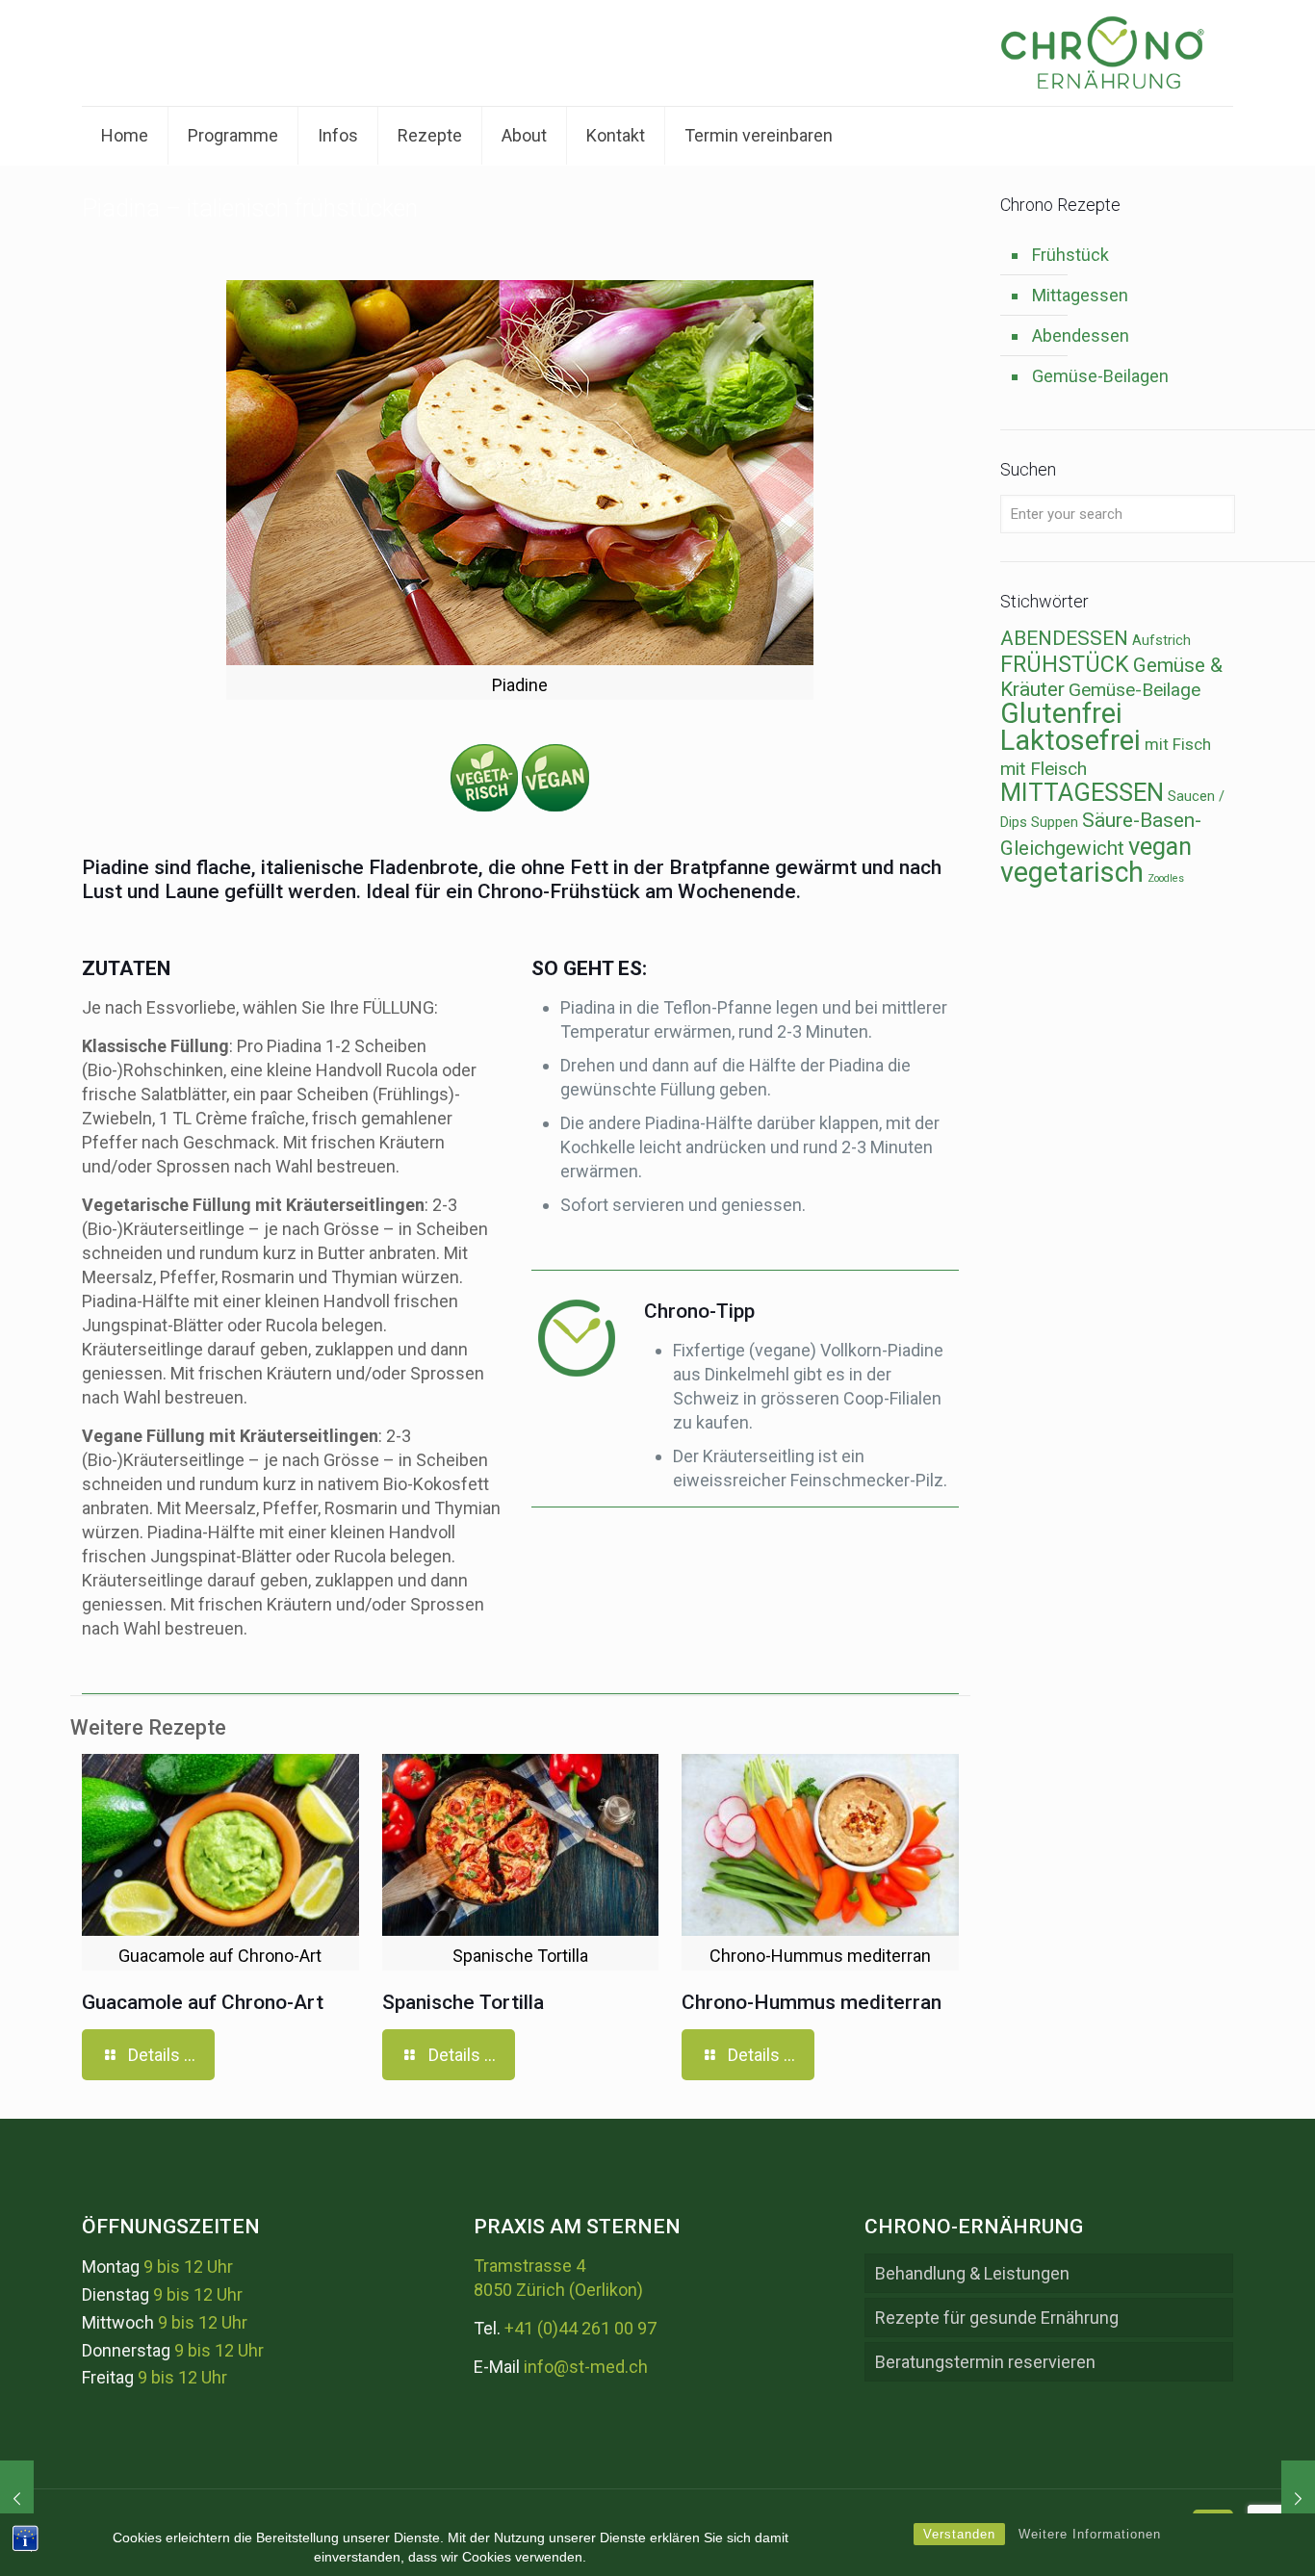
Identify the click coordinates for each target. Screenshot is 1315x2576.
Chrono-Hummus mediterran (812, 2002)
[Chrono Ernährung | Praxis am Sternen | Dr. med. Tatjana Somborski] (1102, 53)
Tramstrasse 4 (529, 2266)
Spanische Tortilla (463, 2002)
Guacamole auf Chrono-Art (203, 2002)
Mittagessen (1080, 295)
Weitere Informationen (1090, 2534)
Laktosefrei (1070, 740)
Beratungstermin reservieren (985, 2362)
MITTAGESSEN (1082, 792)
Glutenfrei (1061, 713)
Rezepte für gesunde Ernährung (997, 2318)
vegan (1160, 846)
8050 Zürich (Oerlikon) (558, 2290)
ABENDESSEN (1064, 638)
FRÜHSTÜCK (1065, 664)
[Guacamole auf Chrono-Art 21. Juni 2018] (1298, 2499)
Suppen (1055, 823)
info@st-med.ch (586, 2367)
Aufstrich (1161, 641)
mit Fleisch (1044, 769)
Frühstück (1070, 255)
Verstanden (959, 2534)
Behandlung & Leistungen (972, 2273)
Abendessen (1081, 335)
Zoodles (1166, 878)
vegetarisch (1072, 872)
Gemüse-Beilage (1135, 690)
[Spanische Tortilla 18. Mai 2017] (17, 2499)
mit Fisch (1178, 744)
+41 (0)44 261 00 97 (580, 2328)
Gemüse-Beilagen (1100, 376)
